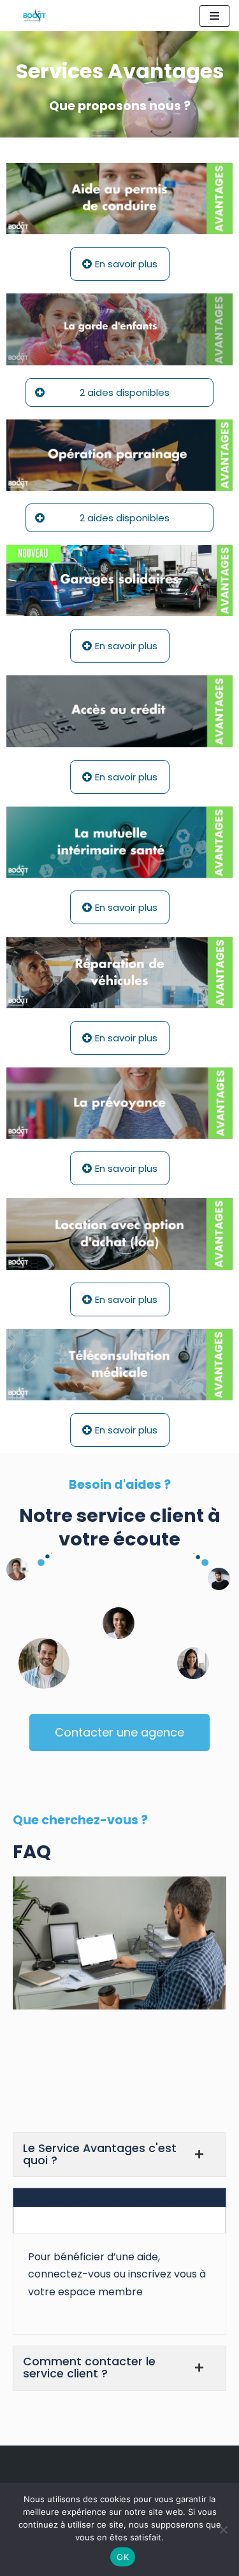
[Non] (223, 2530)
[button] (119, 392)
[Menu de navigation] (214, 16)
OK (123, 2557)
